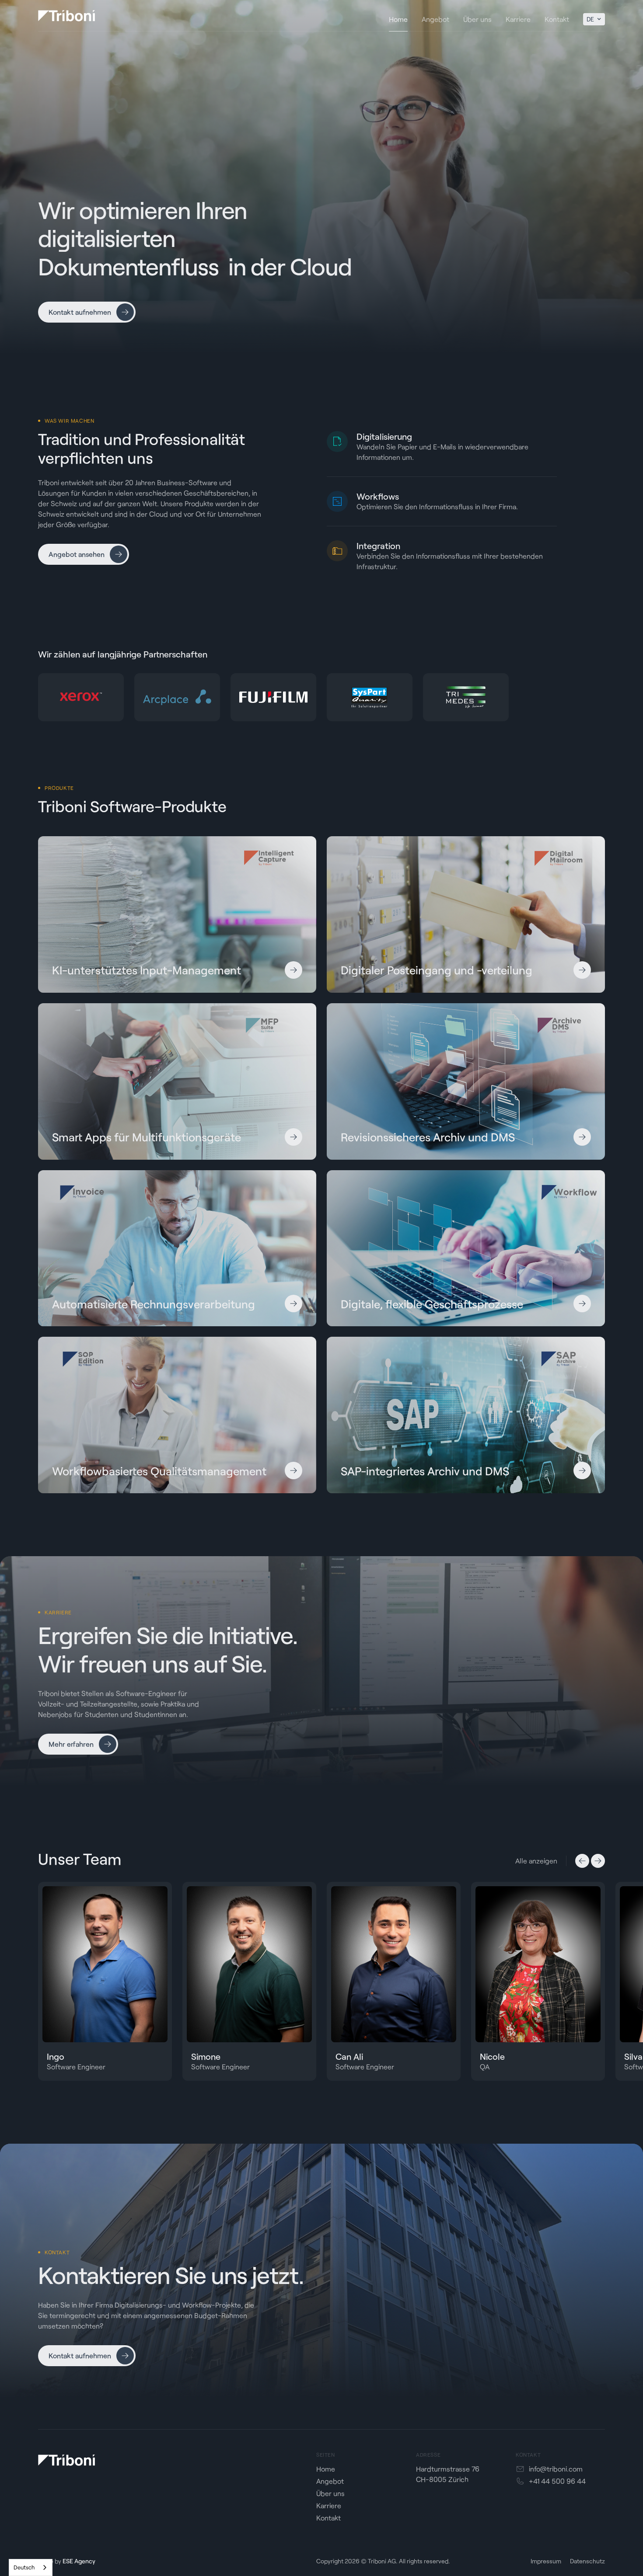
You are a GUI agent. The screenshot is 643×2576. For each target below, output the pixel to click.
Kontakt (328, 2518)
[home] (66, 16)
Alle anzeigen (536, 1861)
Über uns (330, 2493)
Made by (67, 2561)
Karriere (329, 2505)
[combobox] (31, 2567)
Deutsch (24, 2567)
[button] (594, 19)
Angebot (330, 2481)
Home (326, 2469)
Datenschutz (587, 2561)
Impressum (546, 2561)
